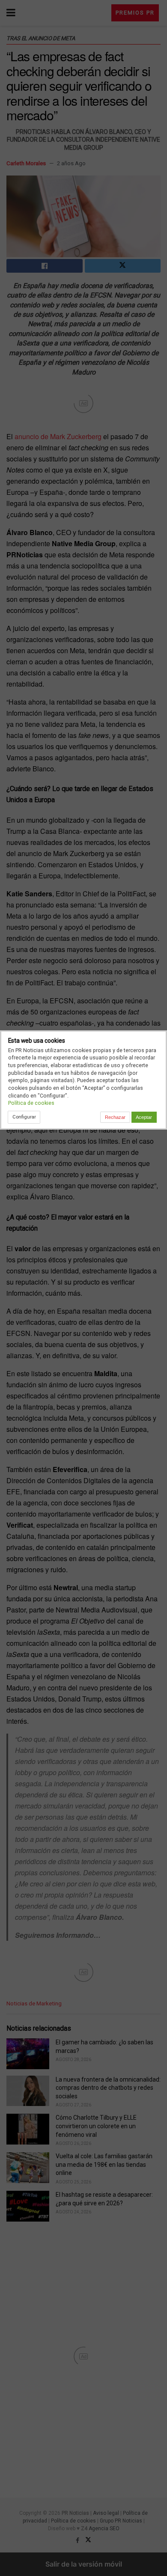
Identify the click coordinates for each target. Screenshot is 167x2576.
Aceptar (144, 1117)
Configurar (24, 1117)
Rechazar (115, 1117)
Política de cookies (31, 1103)
